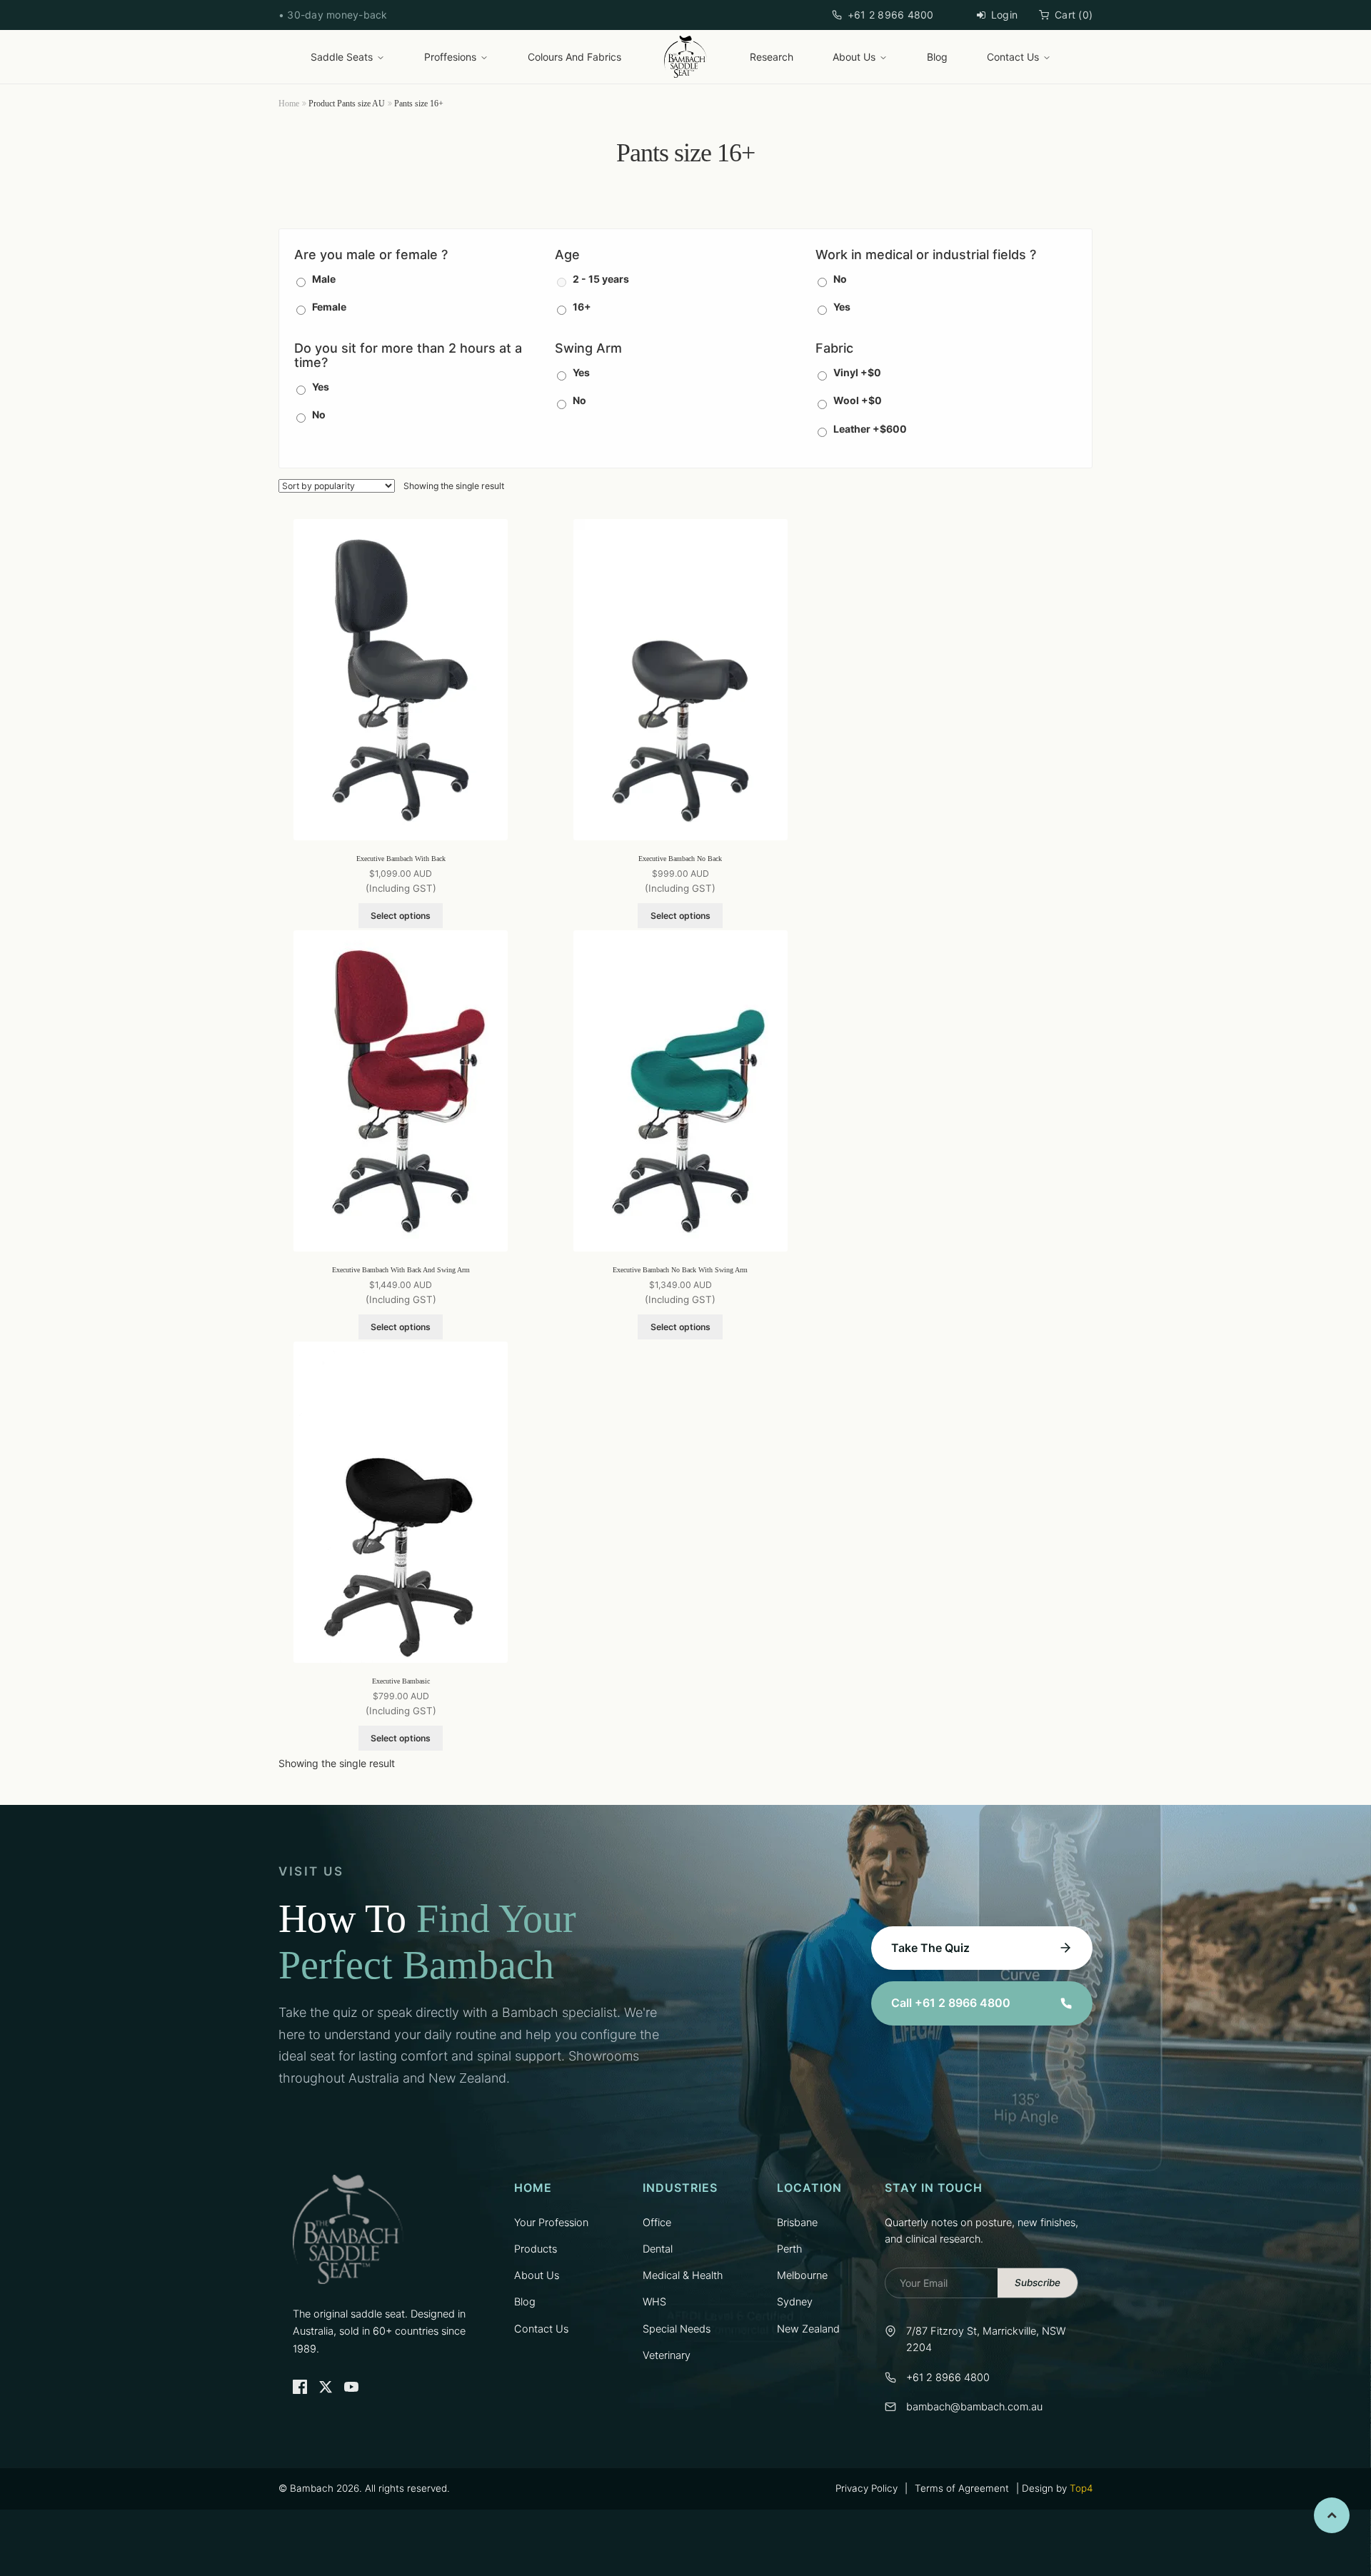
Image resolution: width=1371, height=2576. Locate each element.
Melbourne (802, 2275)
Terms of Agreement (962, 2488)
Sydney (795, 2302)
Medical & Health (683, 2275)
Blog (937, 57)
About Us (854, 57)
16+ (582, 307)
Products (536, 2249)
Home (289, 104)
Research (772, 57)
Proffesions (450, 57)
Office (657, 2223)
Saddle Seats (342, 57)
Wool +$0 (858, 400)
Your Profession (551, 2223)
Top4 (1081, 2488)
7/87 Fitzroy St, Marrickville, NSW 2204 (986, 2339)
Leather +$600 (870, 429)
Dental (658, 2249)
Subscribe (1038, 2283)
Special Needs (677, 2329)
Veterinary (667, 2355)
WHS (654, 2302)
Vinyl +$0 (857, 372)
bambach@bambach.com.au (974, 2407)
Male (324, 279)
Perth (789, 2249)
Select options (401, 916)
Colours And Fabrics (574, 57)
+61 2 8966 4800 (891, 15)
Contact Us (1013, 57)
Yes (842, 307)
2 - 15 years (601, 279)
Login (1004, 15)
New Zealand (808, 2329)
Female (329, 307)
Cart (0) (1074, 15)
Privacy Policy (867, 2488)
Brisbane (797, 2223)
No (840, 279)
